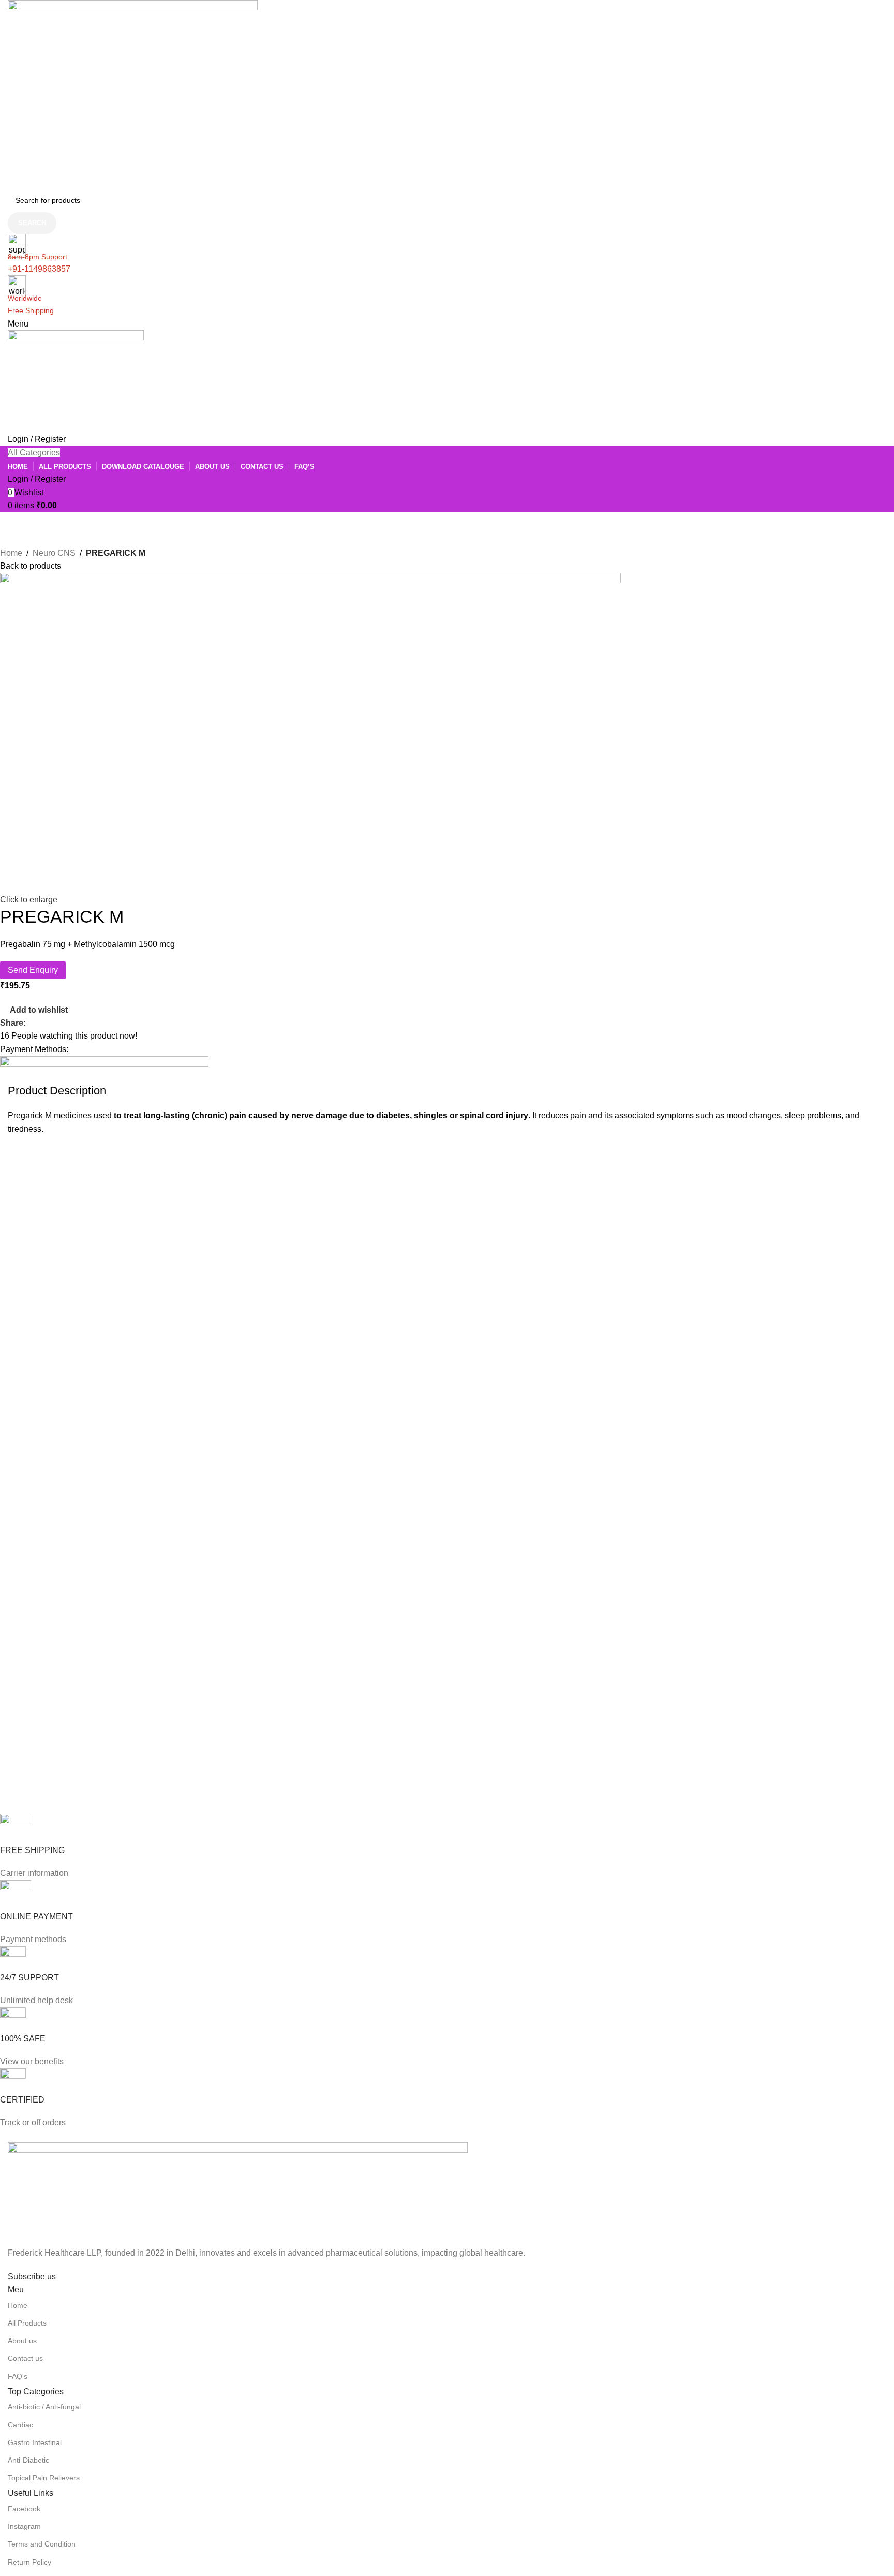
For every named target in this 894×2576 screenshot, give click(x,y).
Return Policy (29, 2562)
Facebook (24, 2509)
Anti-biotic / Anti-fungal (44, 2407)
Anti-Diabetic (28, 2460)
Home (11, 553)
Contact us (25, 2358)
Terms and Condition (42, 2544)
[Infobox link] (439, 1847)
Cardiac (20, 2425)
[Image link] (238, 2194)
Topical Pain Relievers (44, 2478)
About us (22, 2341)
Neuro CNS (54, 553)
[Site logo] (133, 93)
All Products (27, 2323)
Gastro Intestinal (35, 2442)
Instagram (24, 2526)
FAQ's (18, 2376)
